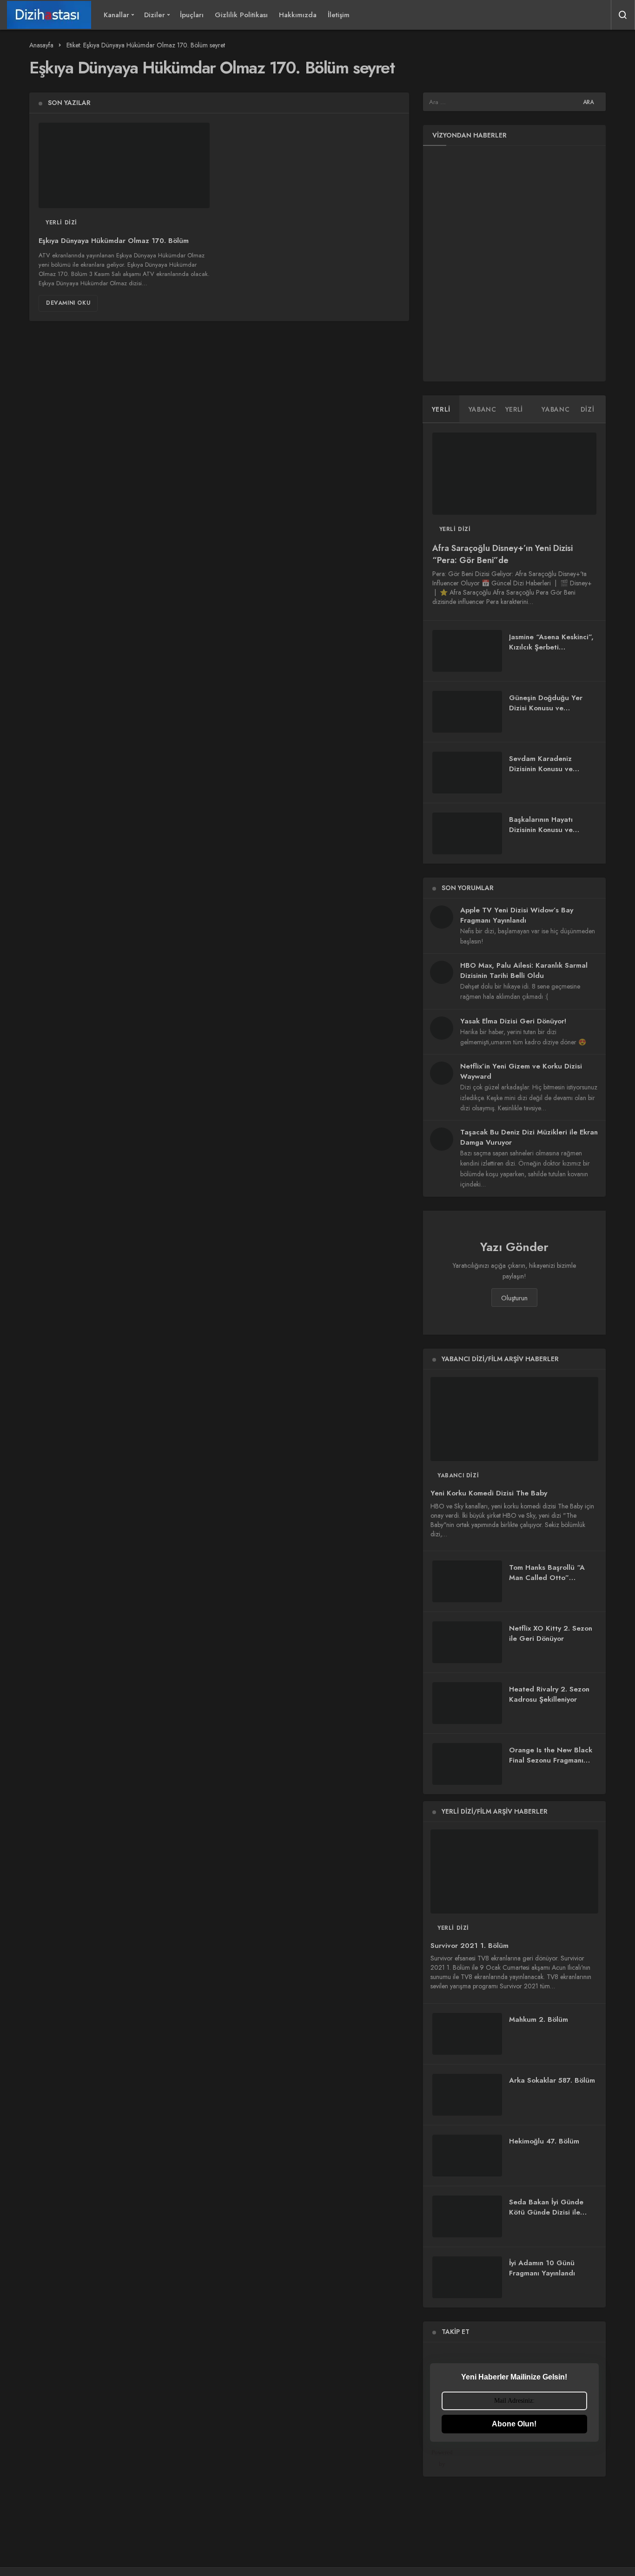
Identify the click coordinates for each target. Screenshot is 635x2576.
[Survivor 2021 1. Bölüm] (514, 1871)
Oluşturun (514, 1298)
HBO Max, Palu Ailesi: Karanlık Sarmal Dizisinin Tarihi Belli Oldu (524, 970)
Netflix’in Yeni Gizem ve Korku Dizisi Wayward (521, 1071)
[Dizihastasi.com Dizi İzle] (49, 15)
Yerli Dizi (61, 223)
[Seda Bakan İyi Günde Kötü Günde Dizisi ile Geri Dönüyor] (467, 2216)
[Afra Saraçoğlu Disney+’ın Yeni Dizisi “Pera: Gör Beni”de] (514, 474)
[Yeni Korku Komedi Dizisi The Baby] (514, 1419)
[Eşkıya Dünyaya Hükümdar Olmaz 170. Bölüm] (124, 165)
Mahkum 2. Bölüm (539, 2020)
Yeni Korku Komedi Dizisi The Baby (489, 1494)
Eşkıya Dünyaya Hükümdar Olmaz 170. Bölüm (114, 241)
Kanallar (116, 15)
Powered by (442, 2458)
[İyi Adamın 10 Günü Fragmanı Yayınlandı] (467, 2277)
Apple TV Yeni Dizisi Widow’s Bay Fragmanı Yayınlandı (517, 915)
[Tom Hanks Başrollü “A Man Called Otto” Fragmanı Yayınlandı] (467, 1581)
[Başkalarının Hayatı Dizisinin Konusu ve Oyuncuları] (467, 833)
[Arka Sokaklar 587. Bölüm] (467, 2095)
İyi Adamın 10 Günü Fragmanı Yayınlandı (542, 2268)
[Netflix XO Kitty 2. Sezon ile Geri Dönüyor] (467, 1642)
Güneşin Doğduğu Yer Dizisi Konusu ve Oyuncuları (546, 708)
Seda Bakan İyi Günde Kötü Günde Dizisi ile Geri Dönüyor (546, 2212)
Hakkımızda (298, 15)
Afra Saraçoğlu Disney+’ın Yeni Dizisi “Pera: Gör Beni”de (503, 555)
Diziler (155, 15)
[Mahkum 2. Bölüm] (467, 2034)
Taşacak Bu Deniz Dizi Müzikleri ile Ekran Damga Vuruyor (529, 1137)
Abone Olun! (514, 2424)
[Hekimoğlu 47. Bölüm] (467, 2156)
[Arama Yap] (623, 15)
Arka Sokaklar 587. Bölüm (552, 2081)
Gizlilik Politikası (241, 15)
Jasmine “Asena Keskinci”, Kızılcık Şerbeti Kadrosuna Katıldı (551, 647)
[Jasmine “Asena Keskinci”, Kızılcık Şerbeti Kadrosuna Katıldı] (467, 651)
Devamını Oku (68, 303)
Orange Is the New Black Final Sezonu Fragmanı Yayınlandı (551, 1760)
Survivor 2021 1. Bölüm (470, 1946)
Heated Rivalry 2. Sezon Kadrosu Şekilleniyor (549, 1694)
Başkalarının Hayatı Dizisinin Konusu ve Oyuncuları (541, 830)
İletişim (339, 15)
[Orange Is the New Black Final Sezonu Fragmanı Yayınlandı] (467, 1764)
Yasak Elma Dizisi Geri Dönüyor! (513, 1021)
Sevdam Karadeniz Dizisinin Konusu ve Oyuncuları (541, 769)
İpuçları (192, 15)
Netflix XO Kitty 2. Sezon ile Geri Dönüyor (551, 1633)
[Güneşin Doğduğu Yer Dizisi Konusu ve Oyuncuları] (467, 712)
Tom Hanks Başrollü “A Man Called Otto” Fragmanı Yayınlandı (547, 1578)
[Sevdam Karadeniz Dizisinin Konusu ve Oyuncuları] (467, 773)
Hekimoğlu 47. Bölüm (544, 2141)
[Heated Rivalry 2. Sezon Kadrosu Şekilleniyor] (467, 1703)
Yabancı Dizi (458, 1475)
